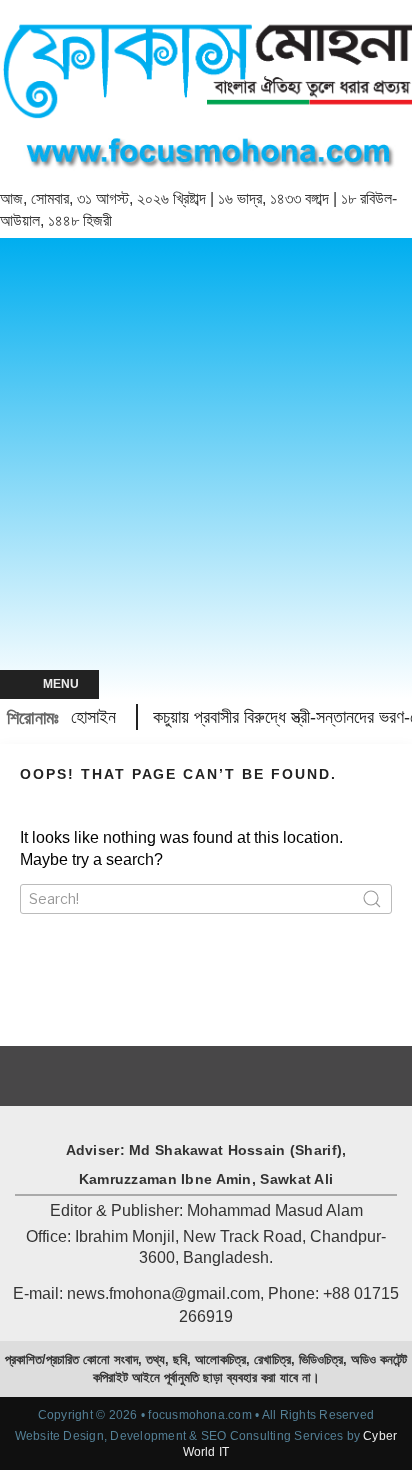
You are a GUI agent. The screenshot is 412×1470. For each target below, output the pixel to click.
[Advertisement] (206, 454)
